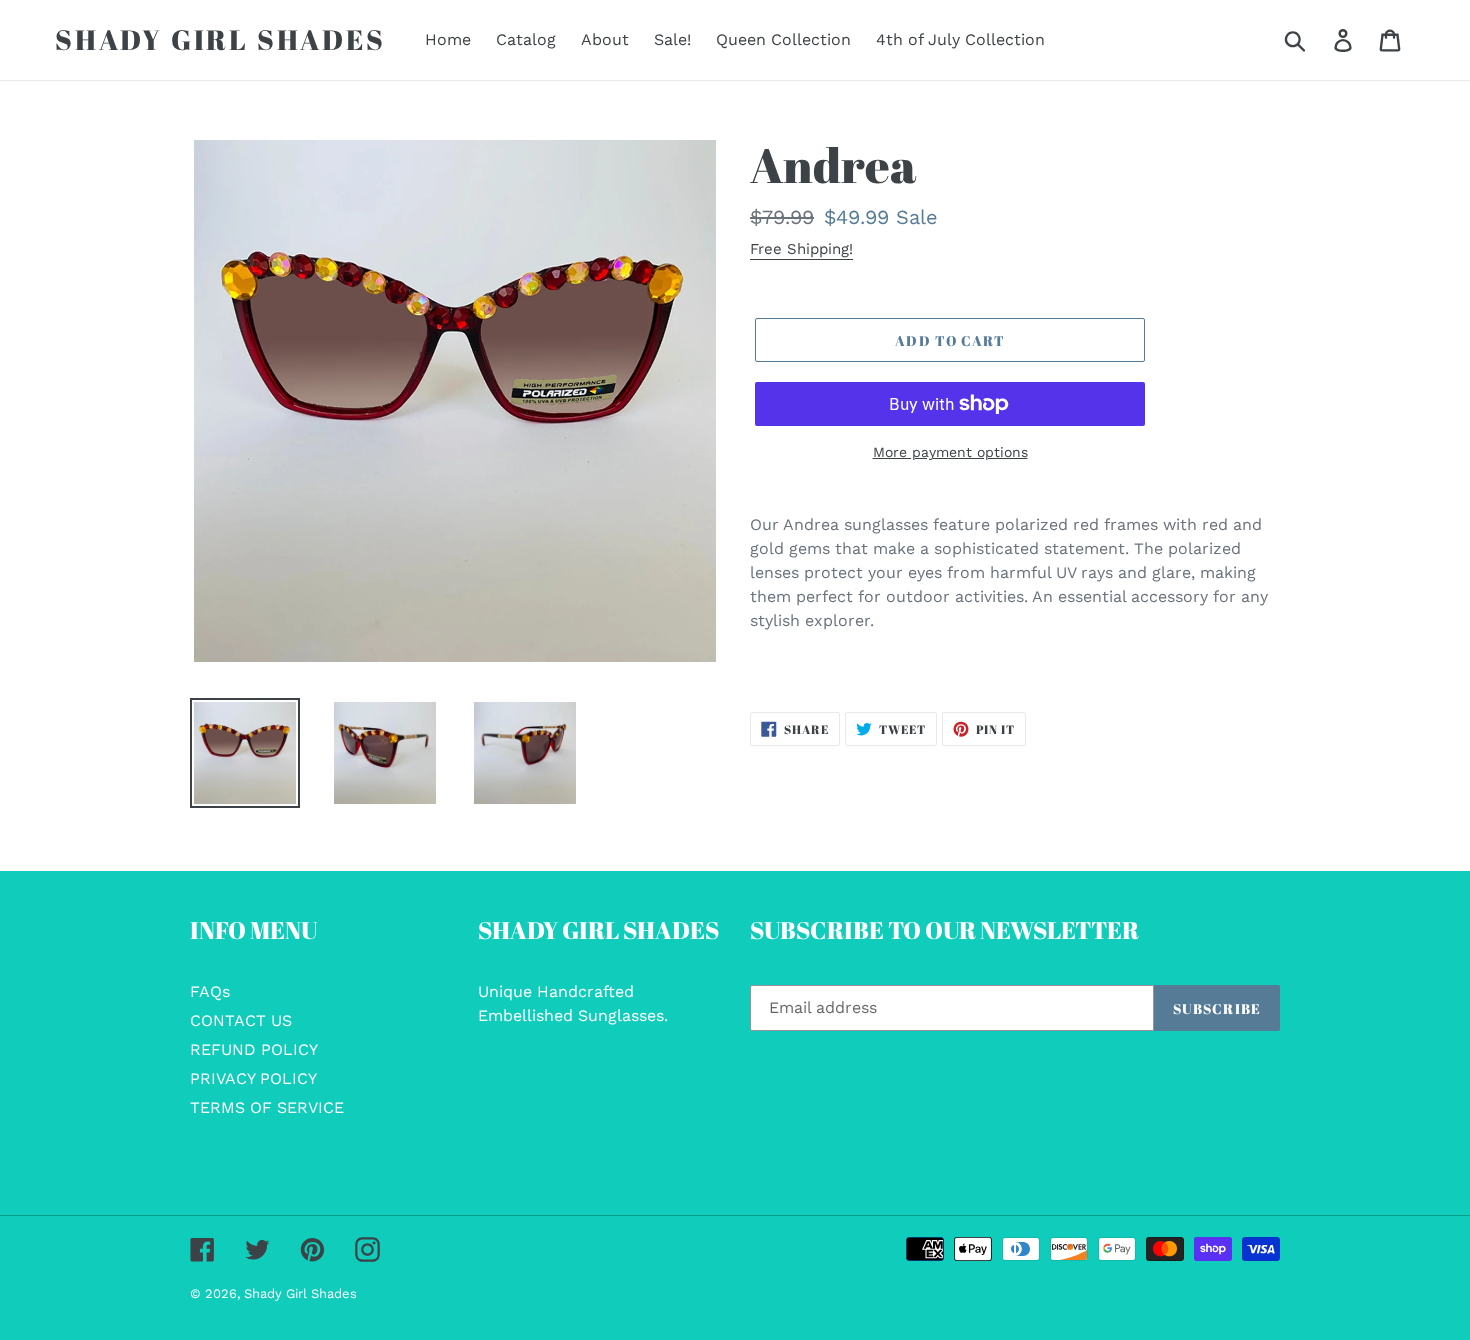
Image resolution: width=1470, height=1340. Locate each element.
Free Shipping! (801, 249)
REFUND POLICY (254, 1049)
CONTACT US (241, 1020)
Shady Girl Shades (220, 40)
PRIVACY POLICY (253, 1078)
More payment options (950, 452)
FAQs (210, 991)
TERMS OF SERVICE (267, 1107)
